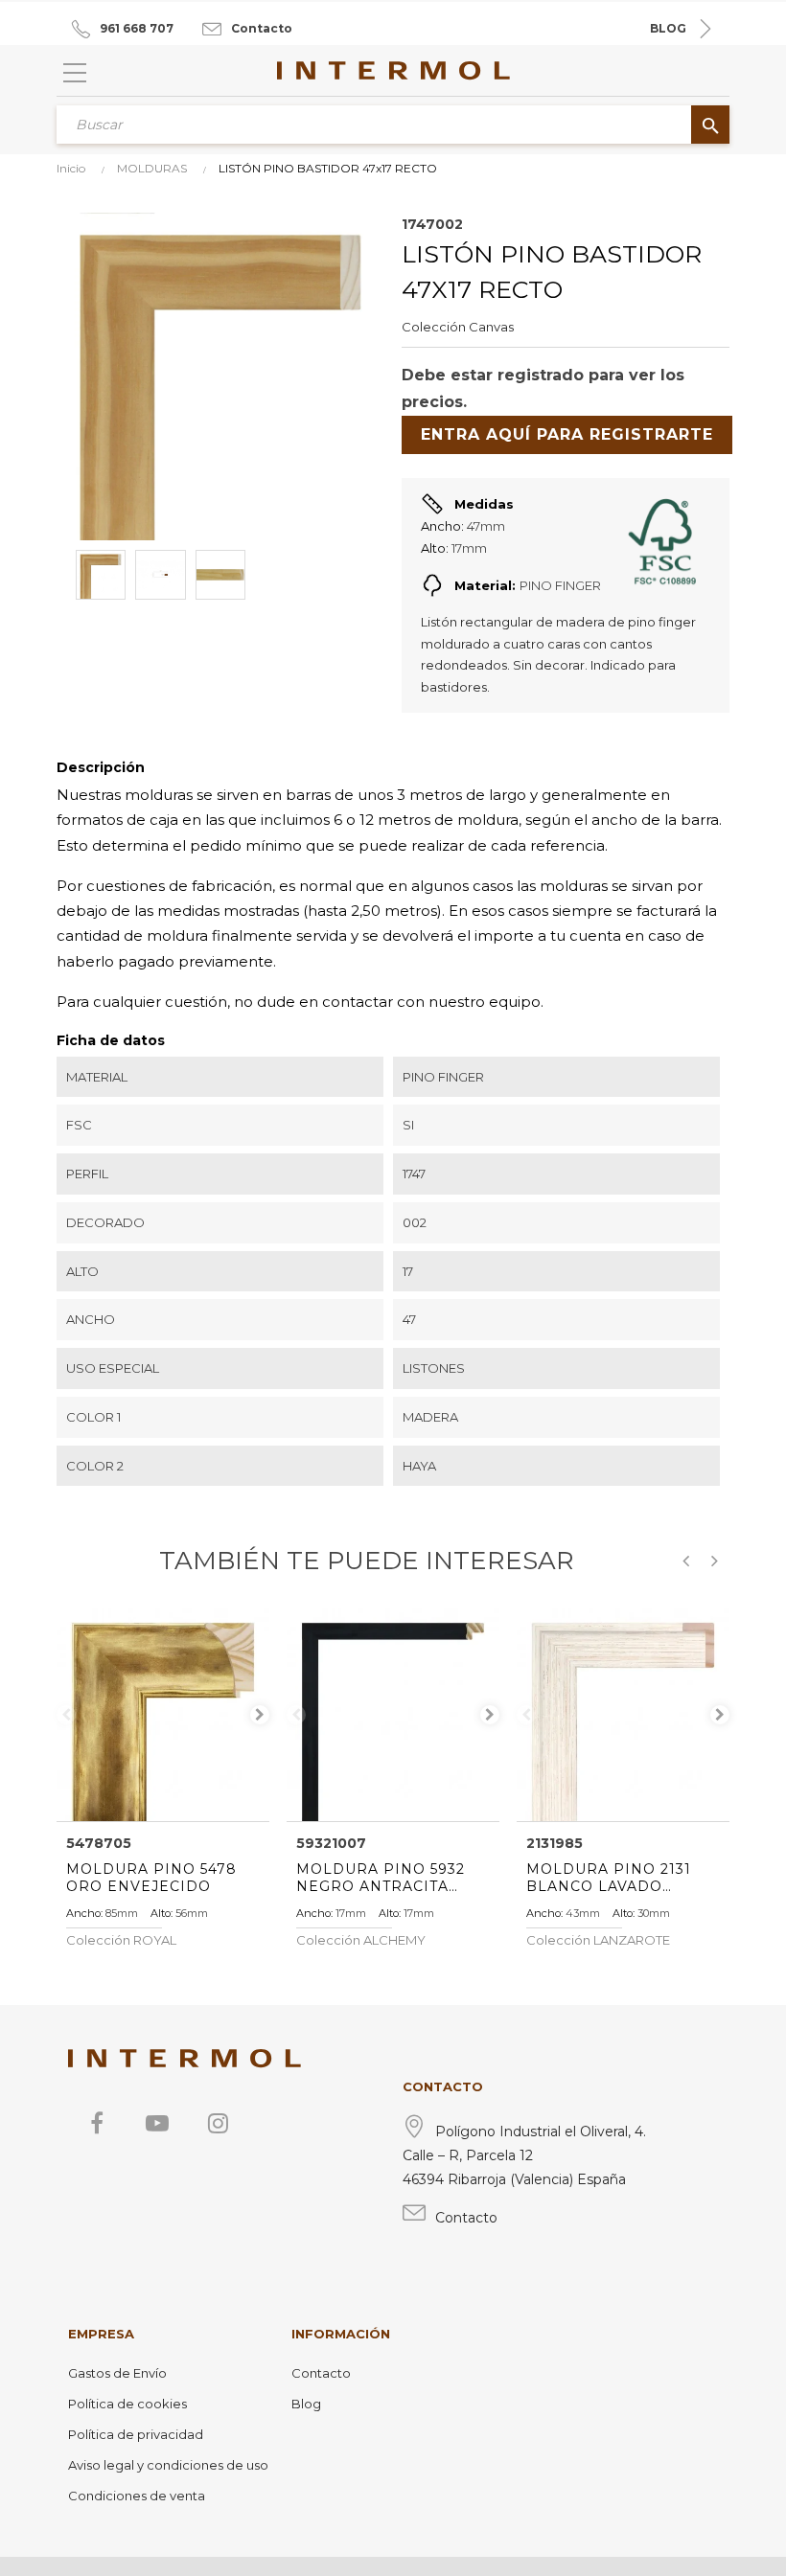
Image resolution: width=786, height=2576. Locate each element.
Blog (306, 2404)
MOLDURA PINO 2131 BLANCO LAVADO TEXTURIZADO (609, 1878)
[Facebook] (97, 2123)
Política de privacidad (136, 2434)
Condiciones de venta (137, 2496)
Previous (66, 1715)
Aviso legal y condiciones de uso (168, 2465)
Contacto (262, 28)
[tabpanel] (163, 1715)
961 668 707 (137, 28)
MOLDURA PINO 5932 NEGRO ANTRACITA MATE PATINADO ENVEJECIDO (381, 1878)
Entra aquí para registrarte (567, 434)
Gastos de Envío (117, 2373)
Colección (434, 327)
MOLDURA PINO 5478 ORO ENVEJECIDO (151, 1878)
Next (260, 1715)
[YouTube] (157, 2123)
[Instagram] (218, 2123)
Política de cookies (127, 2404)
